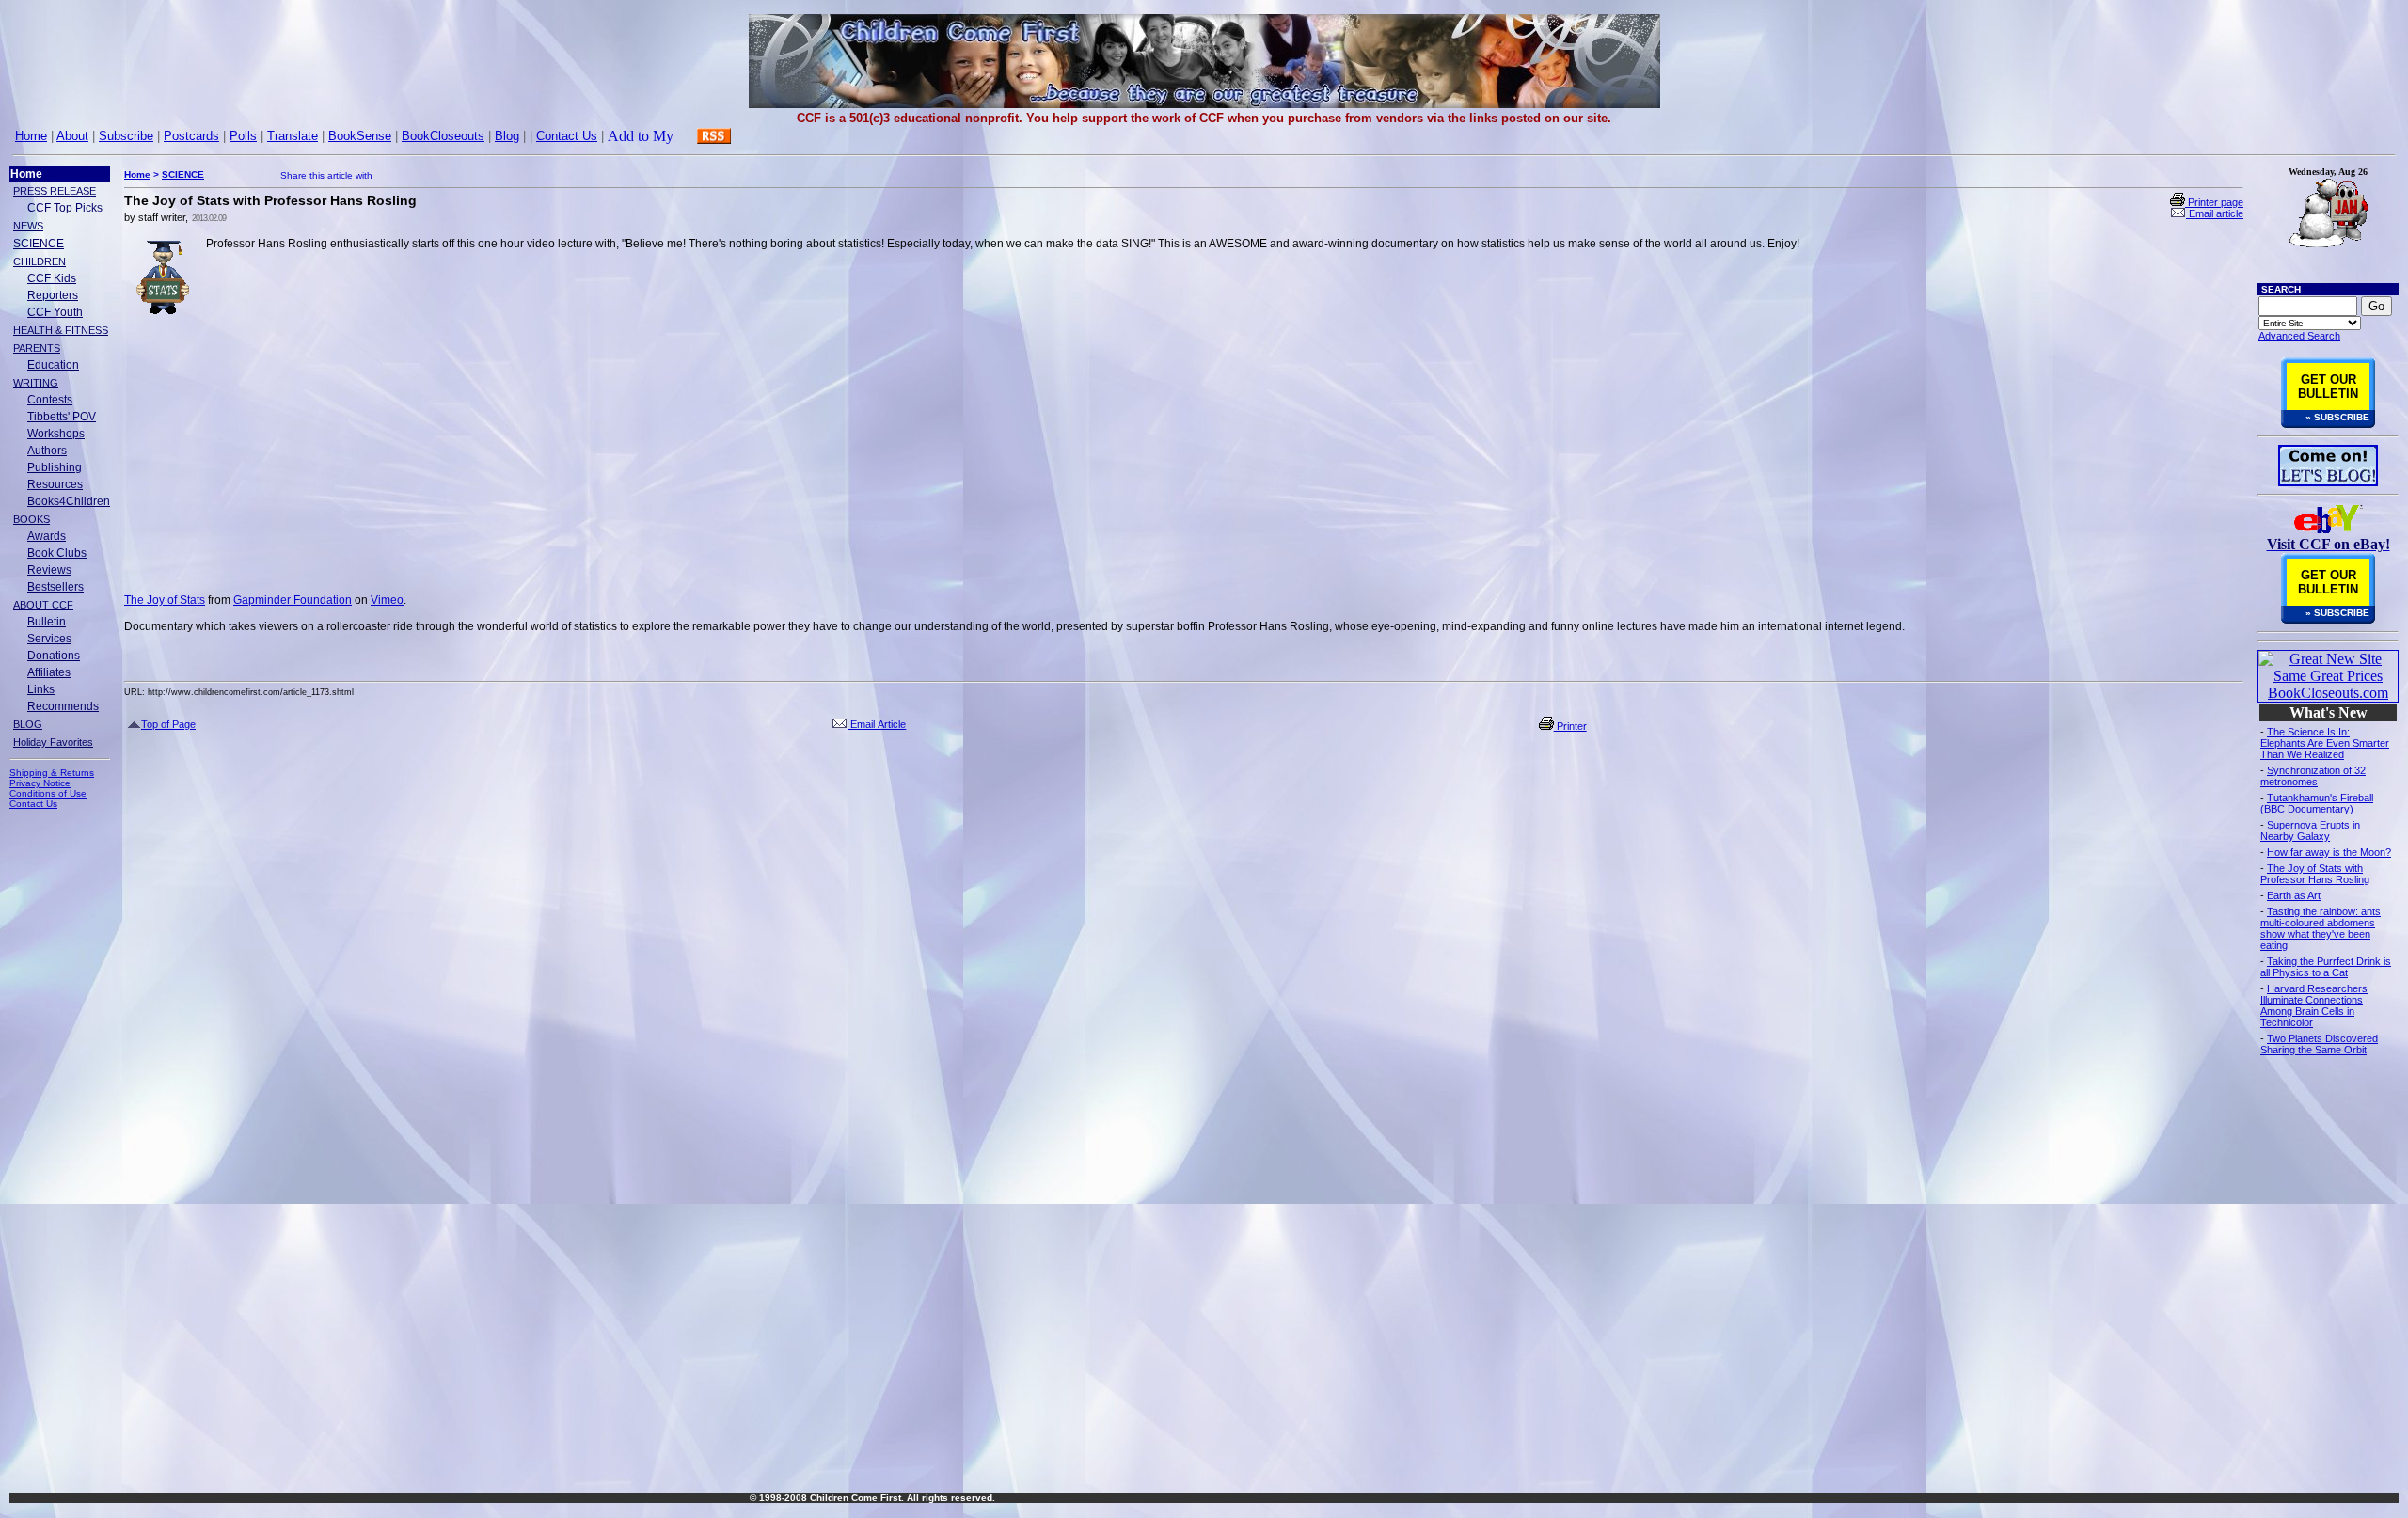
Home (31, 136)
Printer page (2214, 202)
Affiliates (49, 672)
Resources (55, 484)
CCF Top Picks (65, 208)
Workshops (56, 434)
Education (53, 365)
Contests (50, 400)
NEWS (28, 226)
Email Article (877, 724)
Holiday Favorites (53, 742)
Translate (293, 136)
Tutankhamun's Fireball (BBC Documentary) (2317, 803)
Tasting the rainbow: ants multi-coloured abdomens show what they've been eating (2321, 928)
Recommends (63, 706)
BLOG (28, 724)
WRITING (36, 383)
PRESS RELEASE (55, 191)
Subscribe (126, 136)
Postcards (191, 136)
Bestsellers (55, 587)
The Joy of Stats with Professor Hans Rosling (2315, 874)
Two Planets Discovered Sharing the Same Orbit (2319, 1044)
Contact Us (567, 136)
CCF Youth (55, 312)
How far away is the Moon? (2329, 852)
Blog (507, 136)
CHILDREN (40, 261)
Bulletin (47, 622)
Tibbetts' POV (62, 417)
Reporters (53, 295)
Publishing (55, 467)
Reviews (49, 570)
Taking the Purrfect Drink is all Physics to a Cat (2326, 967)
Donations (54, 656)
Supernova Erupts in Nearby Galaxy (2310, 830)
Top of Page (168, 724)
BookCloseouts (443, 136)
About (72, 136)
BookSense (360, 136)
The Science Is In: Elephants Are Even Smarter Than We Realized (2325, 743)
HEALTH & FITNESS (61, 330)
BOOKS (32, 519)
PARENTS (37, 348)
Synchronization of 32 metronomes (2313, 776)
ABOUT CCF (43, 605)
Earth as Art (2294, 895)
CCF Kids (52, 278)
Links (41, 689)
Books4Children (69, 501)
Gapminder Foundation (293, 600)
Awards (47, 536)
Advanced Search (2299, 336)
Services (49, 639)
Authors (47, 451)
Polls (243, 136)
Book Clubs (57, 553)
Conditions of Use (48, 793)
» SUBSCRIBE (2337, 417)
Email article (2215, 213)
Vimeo (387, 600)
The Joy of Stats (165, 600)
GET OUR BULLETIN (2328, 387)
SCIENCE (39, 244)
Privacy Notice (40, 783)
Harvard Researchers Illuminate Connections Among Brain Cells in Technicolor (2314, 1005)
